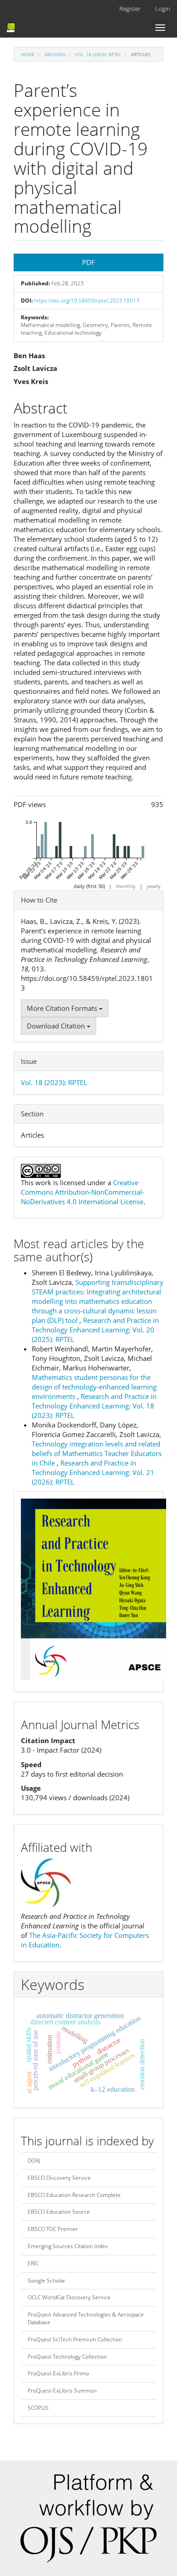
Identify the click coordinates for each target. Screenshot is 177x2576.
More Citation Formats (63, 1008)
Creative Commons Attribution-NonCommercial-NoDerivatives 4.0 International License (83, 1192)
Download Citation (57, 1026)
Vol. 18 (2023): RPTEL (98, 54)
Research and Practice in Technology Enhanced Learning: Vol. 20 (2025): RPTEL (95, 1330)
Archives (55, 54)
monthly (126, 886)
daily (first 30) (89, 886)
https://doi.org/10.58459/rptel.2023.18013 (87, 300)
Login (163, 9)
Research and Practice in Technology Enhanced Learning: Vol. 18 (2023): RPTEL (94, 1406)
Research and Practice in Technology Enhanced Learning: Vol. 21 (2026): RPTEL (93, 1472)
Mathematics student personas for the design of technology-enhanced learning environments (94, 1387)
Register (130, 9)
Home (28, 54)
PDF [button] (88, 262)
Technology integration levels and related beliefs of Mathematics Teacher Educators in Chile (97, 1453)
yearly (154, 886)
